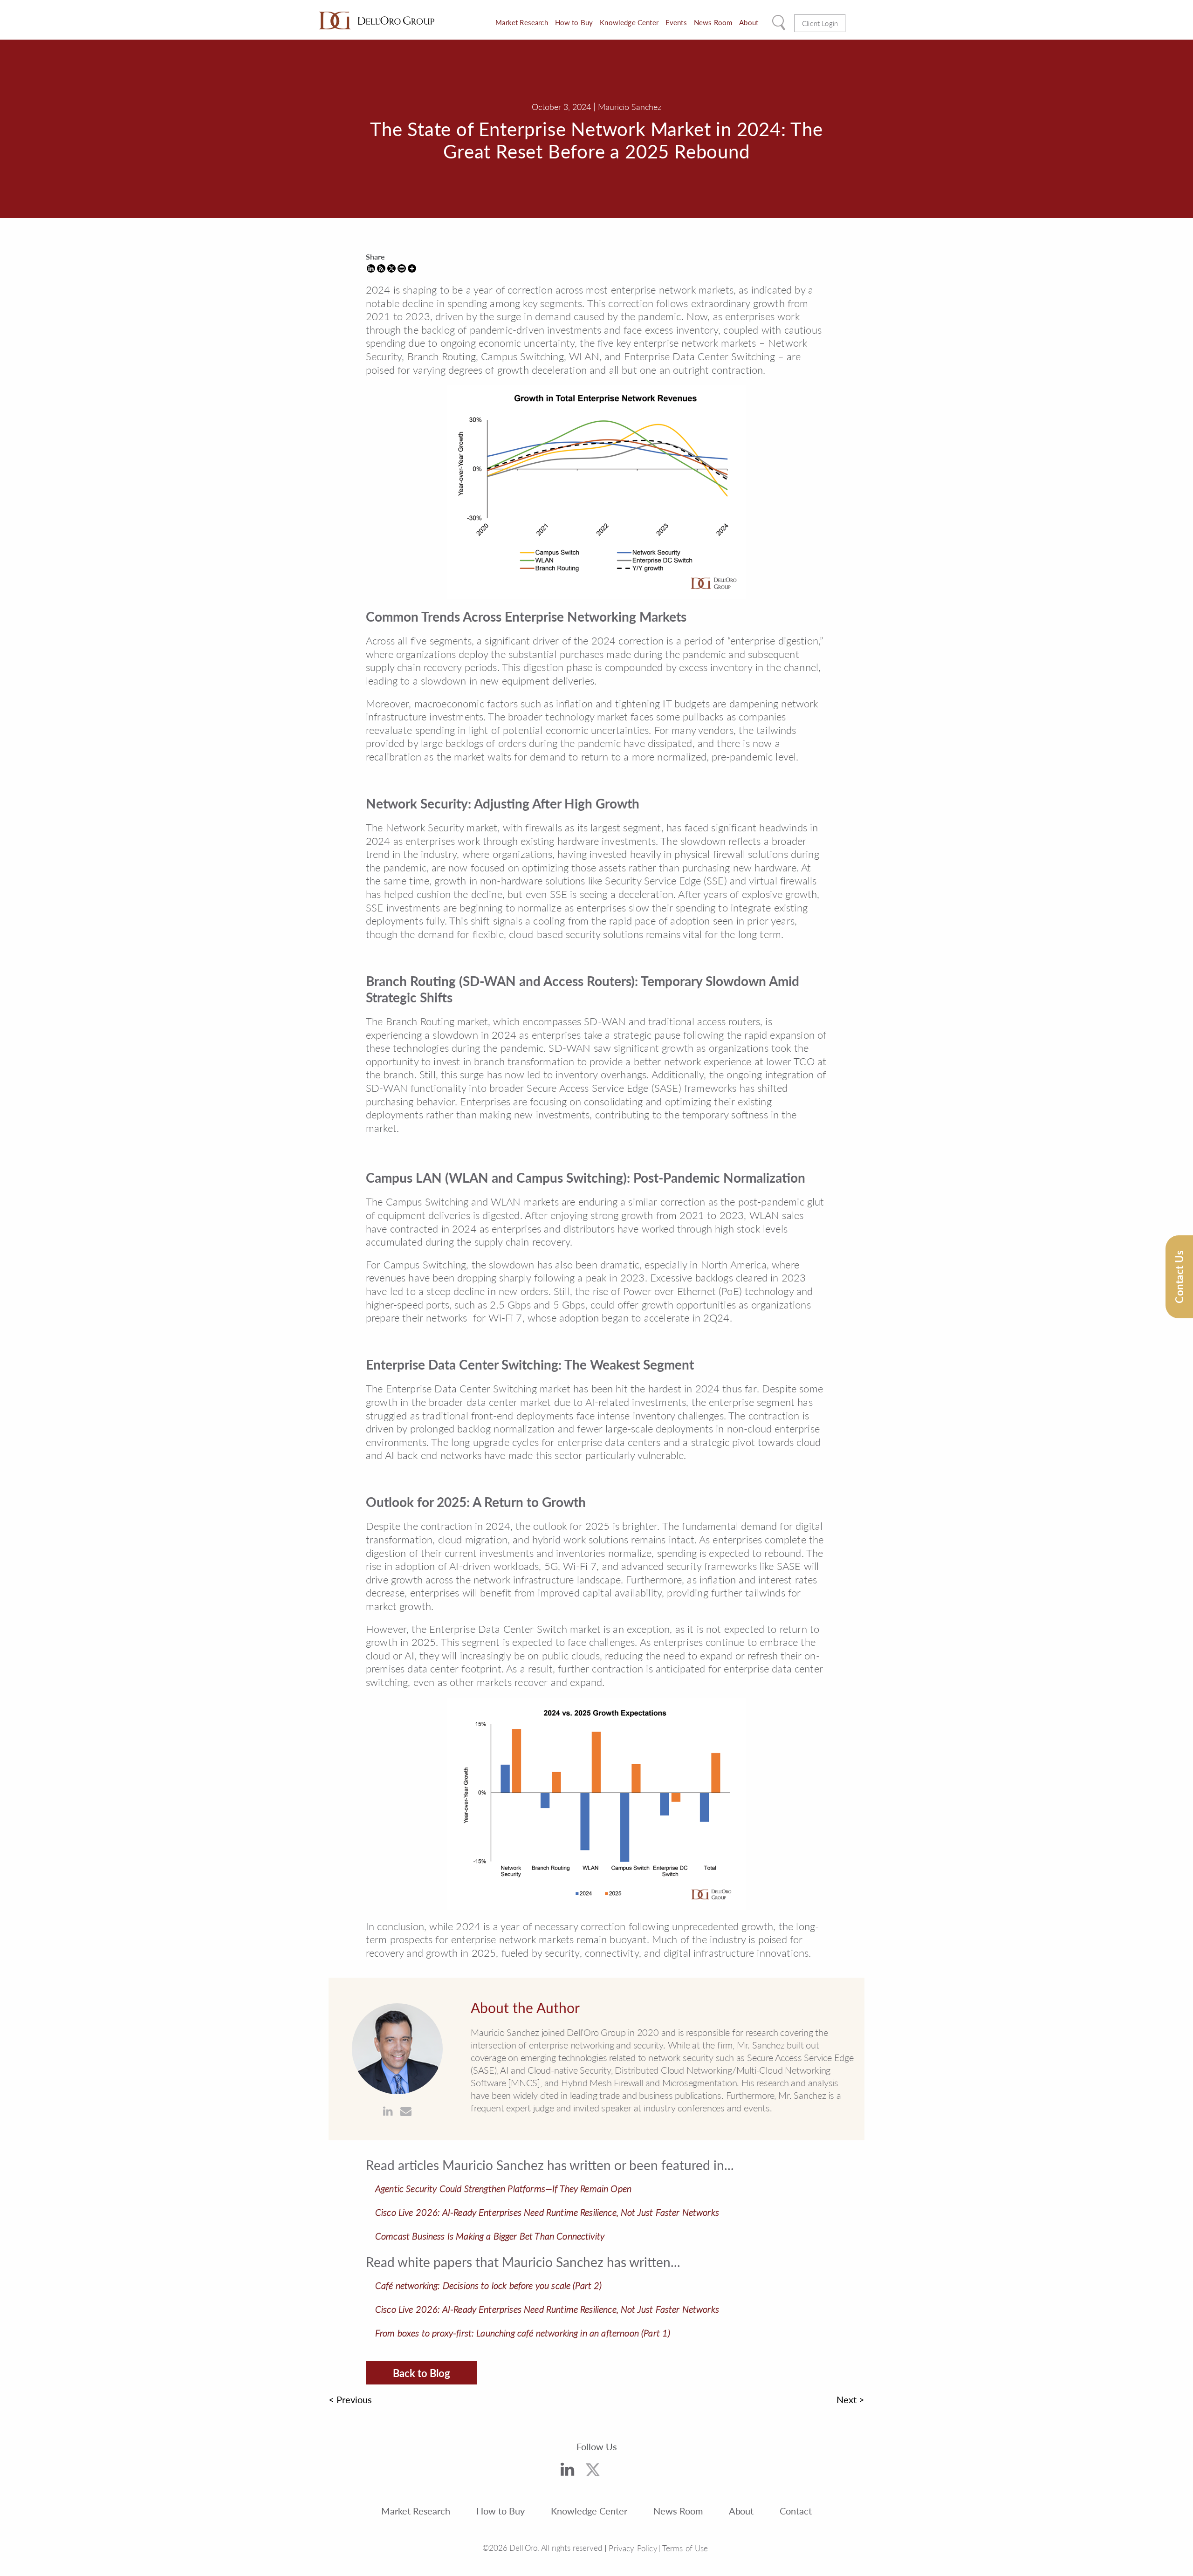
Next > (850, 2399)
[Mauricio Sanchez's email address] (406, 2111)
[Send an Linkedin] (388, 2111)
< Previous (350, 2399)
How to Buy (574, 22)
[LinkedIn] (567, 2471)
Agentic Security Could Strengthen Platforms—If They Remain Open (503, 2188)
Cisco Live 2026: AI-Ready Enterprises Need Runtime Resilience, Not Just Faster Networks (547, 2212)
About (749, 22)
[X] (391, 268)
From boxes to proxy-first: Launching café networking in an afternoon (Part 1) (523, 2333)
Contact (796, 2510)
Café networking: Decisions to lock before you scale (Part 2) (489, 2285)
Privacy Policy (633, 2548)
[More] (412, 268)
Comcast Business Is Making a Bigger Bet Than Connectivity (490, 2236)
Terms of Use (685, 2548)
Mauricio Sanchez (630, 106)
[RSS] (381, 268)
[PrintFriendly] (402, 268)
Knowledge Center (629, 22)
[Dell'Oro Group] (377, 21)
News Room (713, 22)
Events (676, 22)
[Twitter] (593, 2472)
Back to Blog (422, 2373)
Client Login (820, 23)
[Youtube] (622, 2473)
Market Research (521, 22)
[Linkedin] (371, 268)
